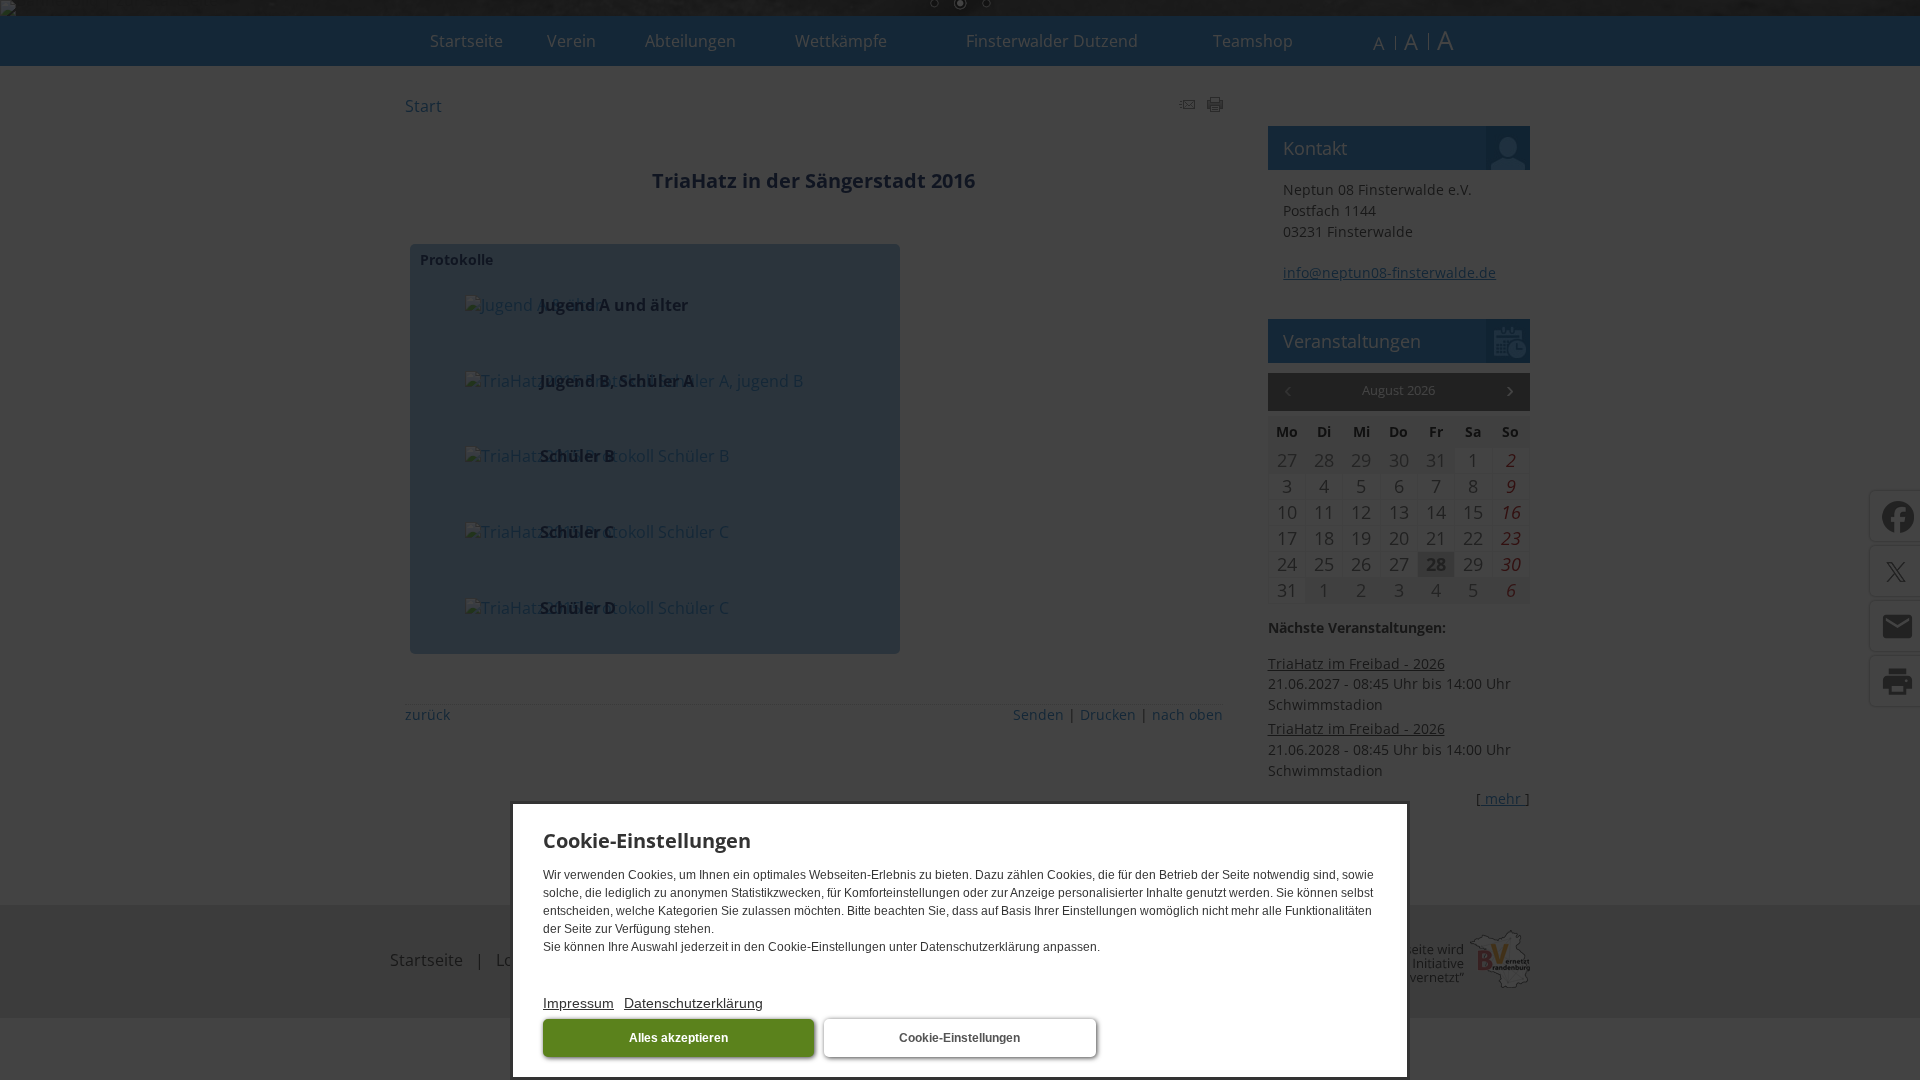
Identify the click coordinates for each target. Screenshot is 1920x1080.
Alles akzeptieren (678, 1038)
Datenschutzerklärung (693, 1003)
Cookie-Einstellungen (959, 1038)
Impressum (578, 1003)
